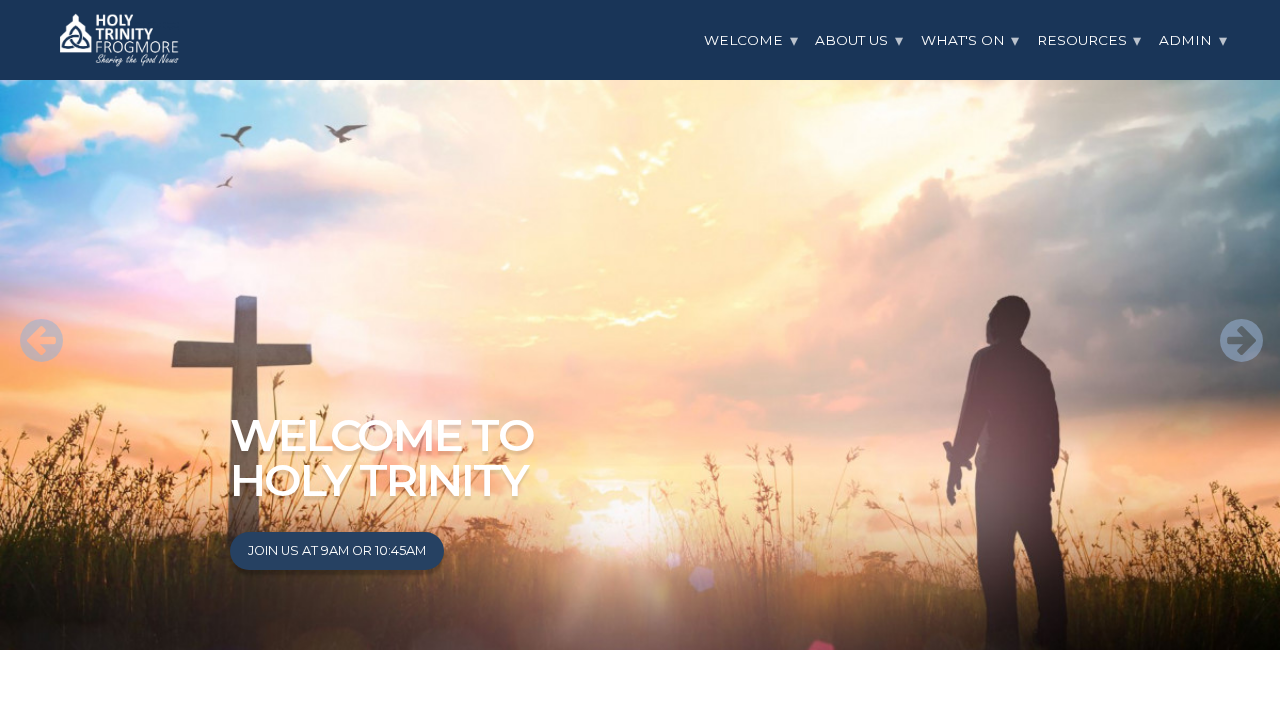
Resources (1082, 40)
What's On (963, 40)
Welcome (743, 40)
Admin (1185, 40)
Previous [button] (30, 325)
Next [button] (1230, 325)
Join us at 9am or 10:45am (337, 550)
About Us (851, 40)
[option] (640, 325)
